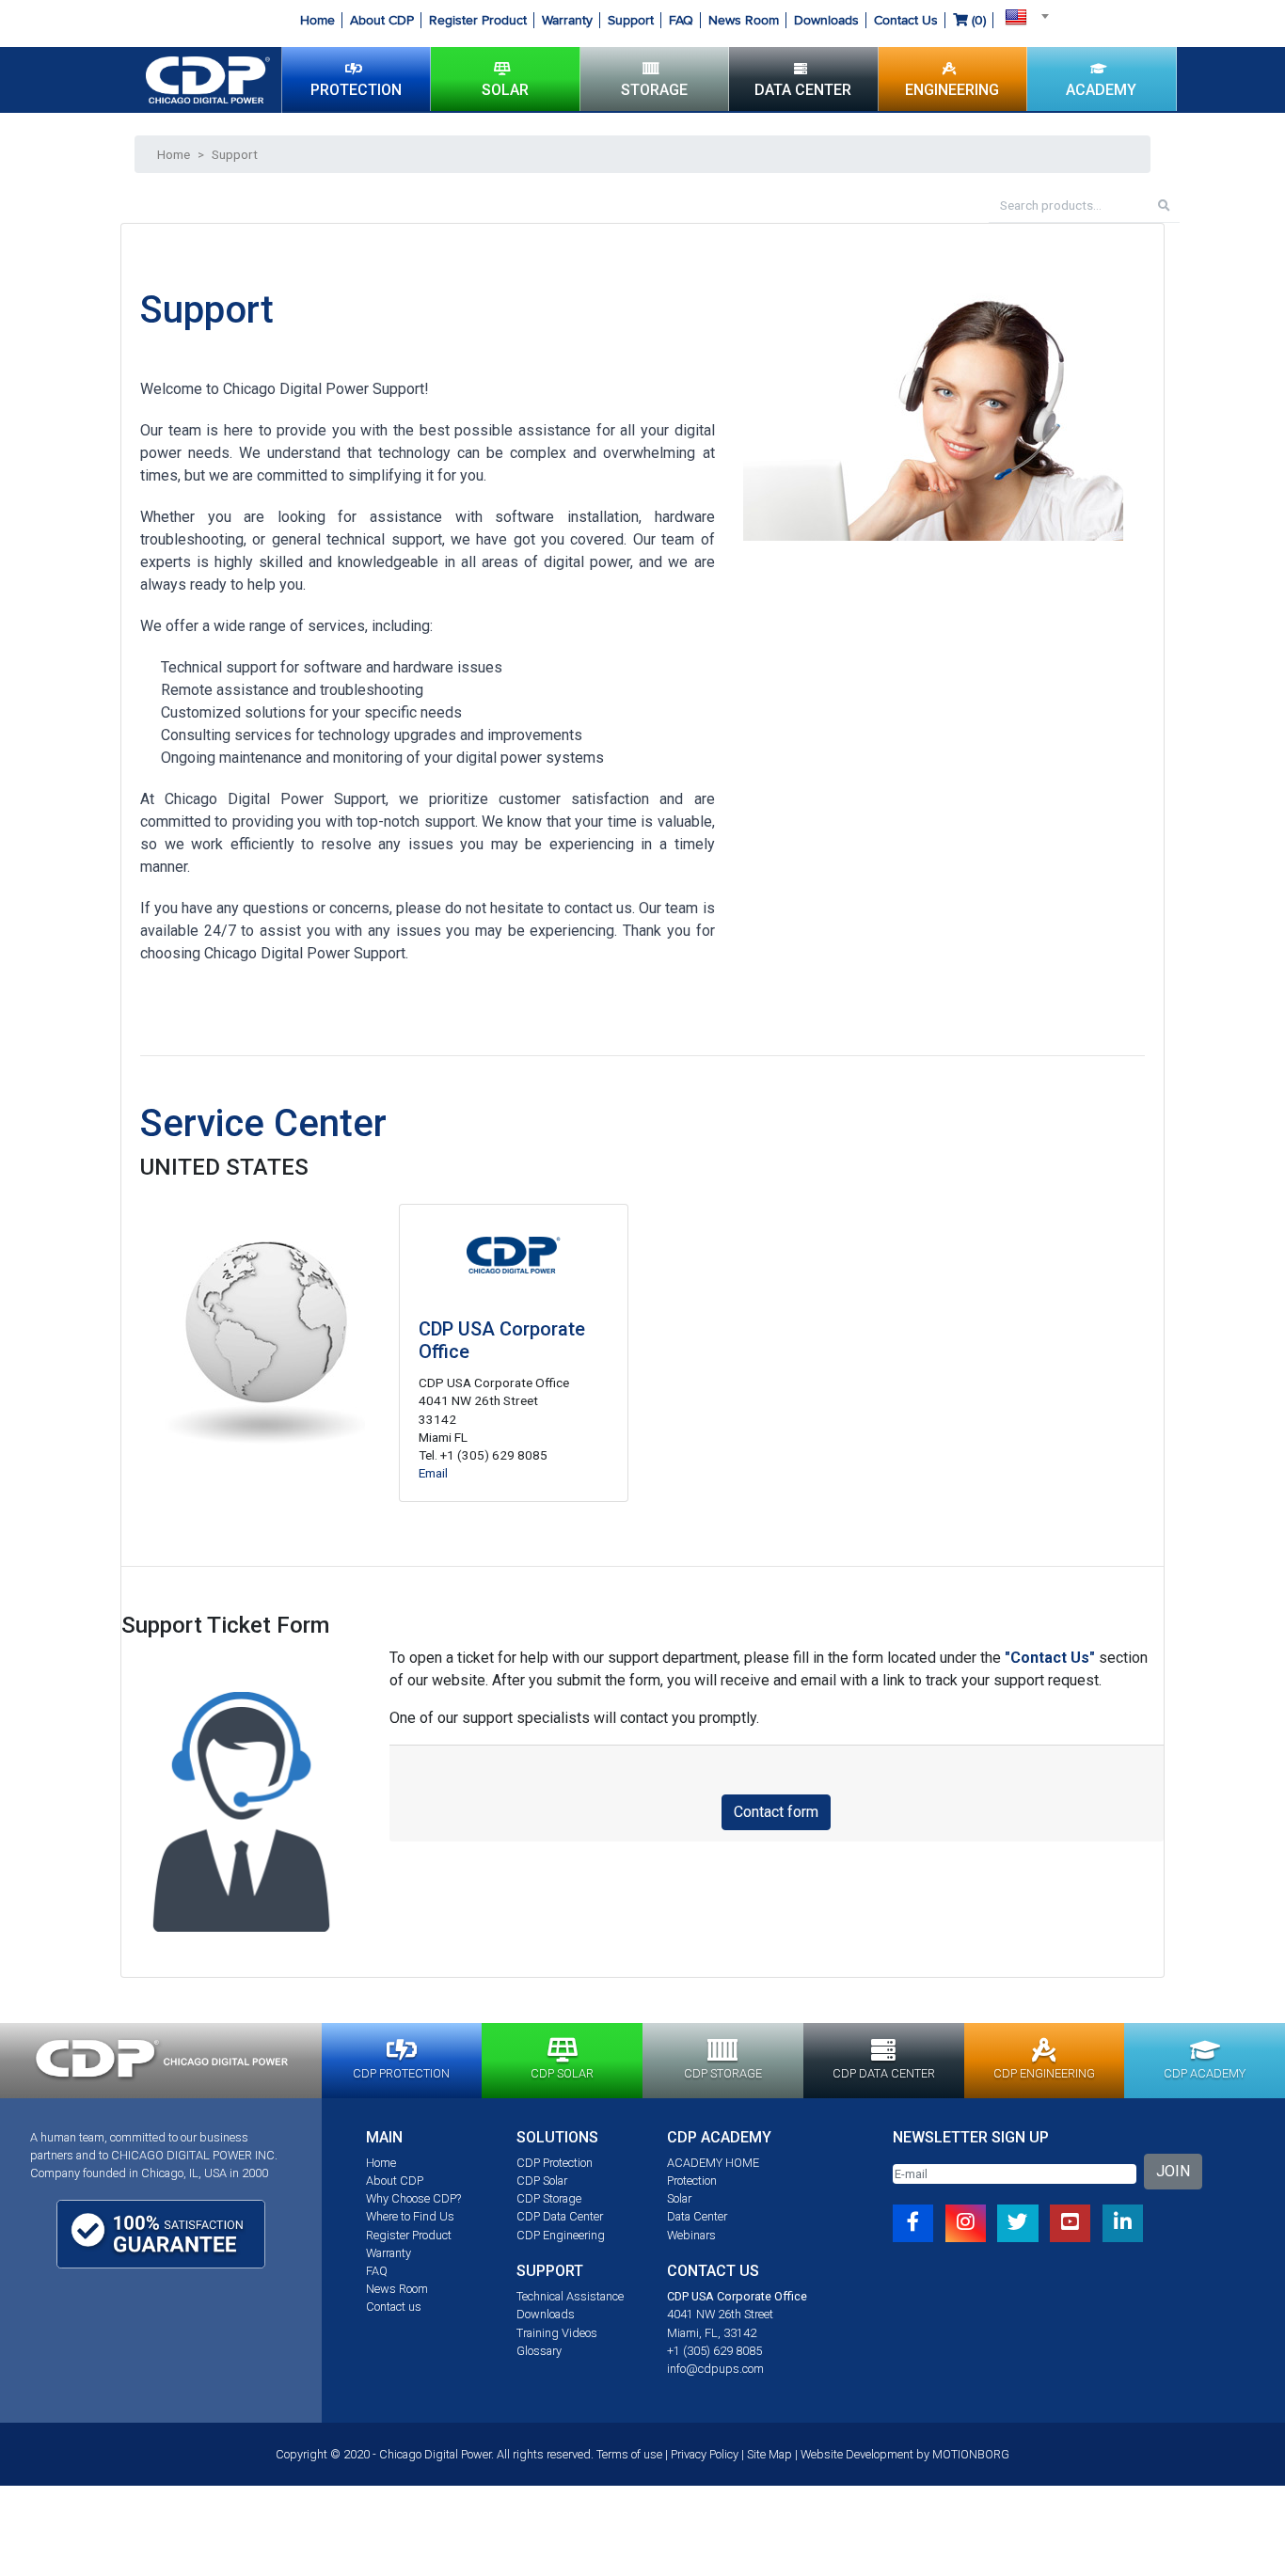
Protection (692, 2181)
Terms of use (629, 2454)
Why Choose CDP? (413, 2198)
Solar (679, 2198)
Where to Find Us (410, 2216)
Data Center (697, 2216)
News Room (744, 20)
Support (631, 20)
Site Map (769, 2454)
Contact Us (906, 20)
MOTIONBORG (971, 2454)
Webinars (691, 2235)
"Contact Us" (1050, 1658)
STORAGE (654, 90)
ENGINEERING (952, 90)
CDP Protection (555, 2163)
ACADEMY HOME (713, 2163)
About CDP (382, 20)
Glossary (539, 2351)
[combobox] (1022, 16)
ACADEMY (1101, 90)
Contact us (394, 2307)
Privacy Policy (705, 2454)
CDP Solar (542, 2181)
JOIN (1173, 2171)
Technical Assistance (570, 2296)
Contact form (776, 1812)
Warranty (567, 20)
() (977, 20)
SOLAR (505, 90)
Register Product (478, 20)
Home (317, 20)
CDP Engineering (561, 2235)
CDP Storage (549, 2198)
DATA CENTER (803, 90)
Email (433, 1473)
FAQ (681, 20)
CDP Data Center (560, 2216)
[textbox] (1022, 16)
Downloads (826, 20)
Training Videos (557, 2333)
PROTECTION (356, 90)
